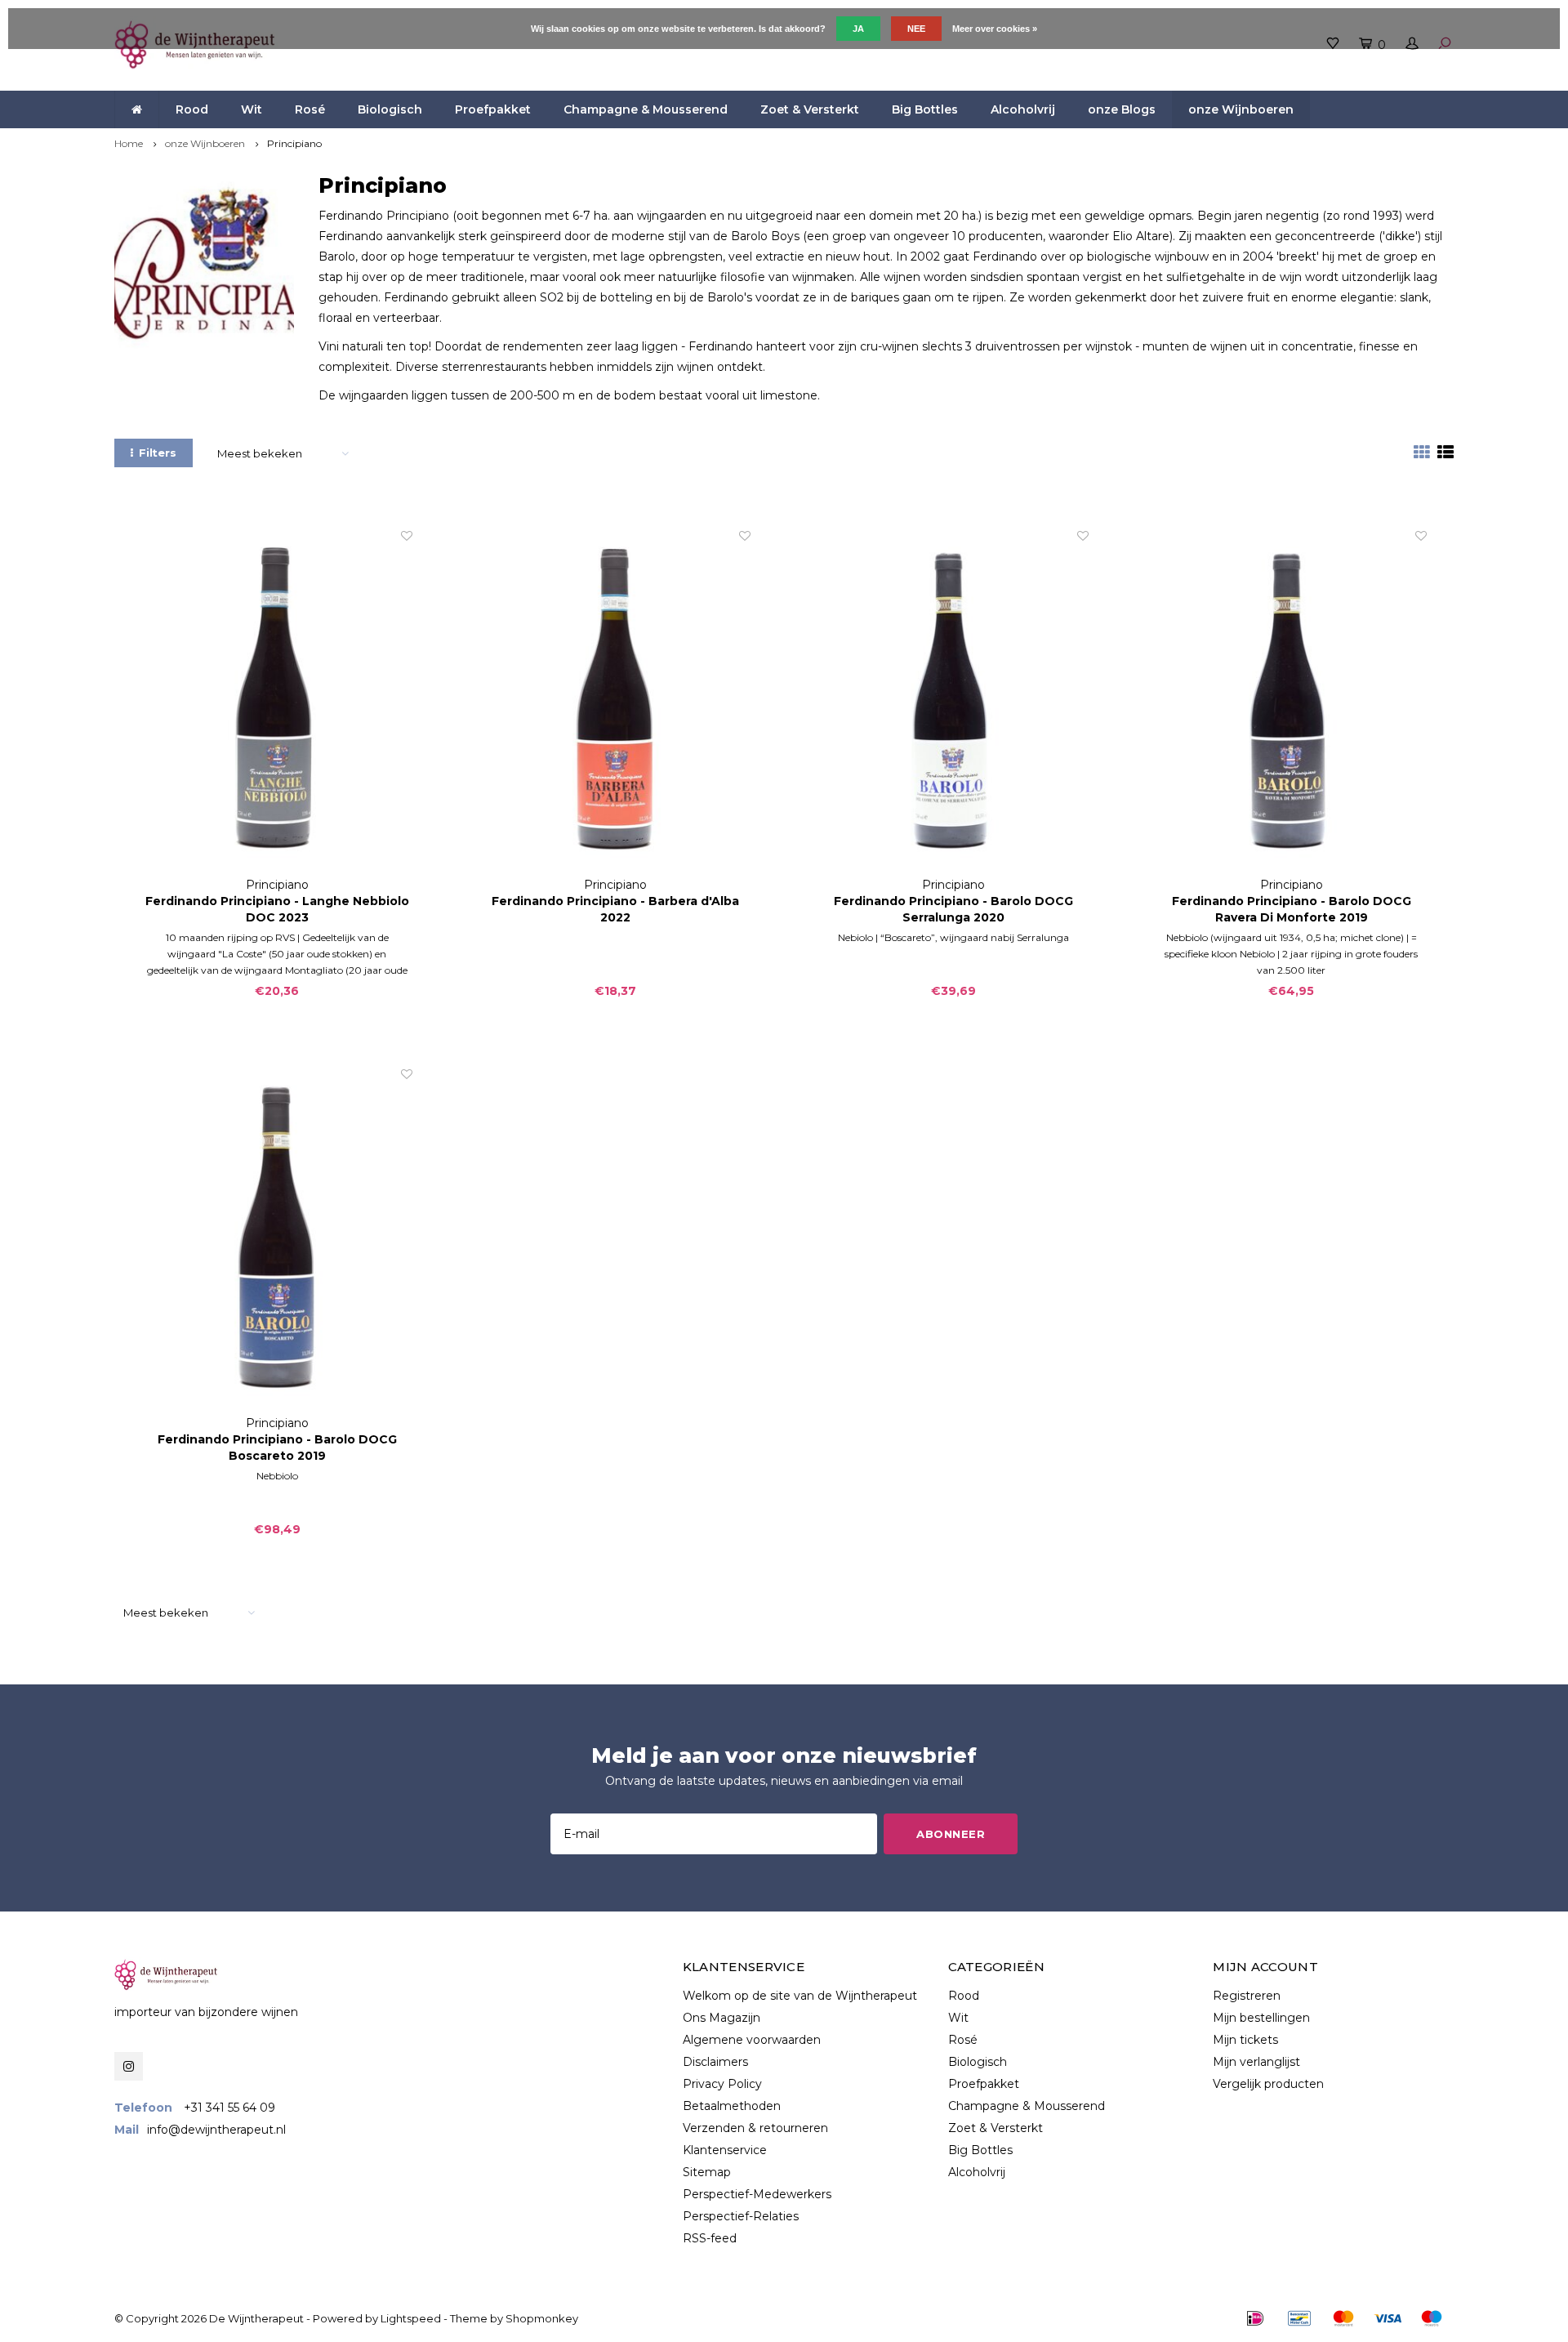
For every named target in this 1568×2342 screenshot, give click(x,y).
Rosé (310, 109)
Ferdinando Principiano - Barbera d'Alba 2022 (615, 909)
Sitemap (707, 2172)
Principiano (294, 143)
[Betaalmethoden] (1255, 2318)
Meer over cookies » (995, 29)
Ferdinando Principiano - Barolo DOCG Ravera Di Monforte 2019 (1292, 909)
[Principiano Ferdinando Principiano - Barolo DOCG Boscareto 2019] (277, 1240)
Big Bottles (925, 109)
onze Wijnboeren (1241, 109)
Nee (916, 29)
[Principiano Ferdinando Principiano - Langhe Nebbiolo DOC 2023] (277, 702)
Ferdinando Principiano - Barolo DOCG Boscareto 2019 (277, 1448)
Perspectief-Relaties (741, 2216)
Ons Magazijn (722, 2018)
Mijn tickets (1245, 2040)
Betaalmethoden (732, 2106)
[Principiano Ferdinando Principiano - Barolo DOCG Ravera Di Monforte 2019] (1291, 702)
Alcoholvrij (1023, 109)
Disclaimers (715, 2062)
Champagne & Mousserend (646, 109)
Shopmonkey (542, 2318)
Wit (252, 109)
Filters (158, 453)
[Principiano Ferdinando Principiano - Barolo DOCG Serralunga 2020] (953, 702)
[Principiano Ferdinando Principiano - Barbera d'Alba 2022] (615, 702)
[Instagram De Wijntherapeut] (129, 2066)
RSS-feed (710, 2238)
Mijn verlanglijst (1256, 2062)
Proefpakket (493, 109)
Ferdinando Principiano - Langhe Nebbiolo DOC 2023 (277, 909)
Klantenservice (725, 2150)
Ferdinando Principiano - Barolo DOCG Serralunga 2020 (953, 909)
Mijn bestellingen (1261, 2018)
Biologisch (390, 109)
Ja (858, 29)
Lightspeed (411, 2318)
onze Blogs (1122, 109)
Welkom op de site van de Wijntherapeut (800, 1996)
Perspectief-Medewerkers (757, 2194)
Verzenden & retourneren (755, 2128)
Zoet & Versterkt (810, 109)
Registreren (1247, 1996)
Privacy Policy (722, 2084)
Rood (192, 109)
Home (129, 143)
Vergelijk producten (1268, 2084)
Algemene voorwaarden (752, 2040)
